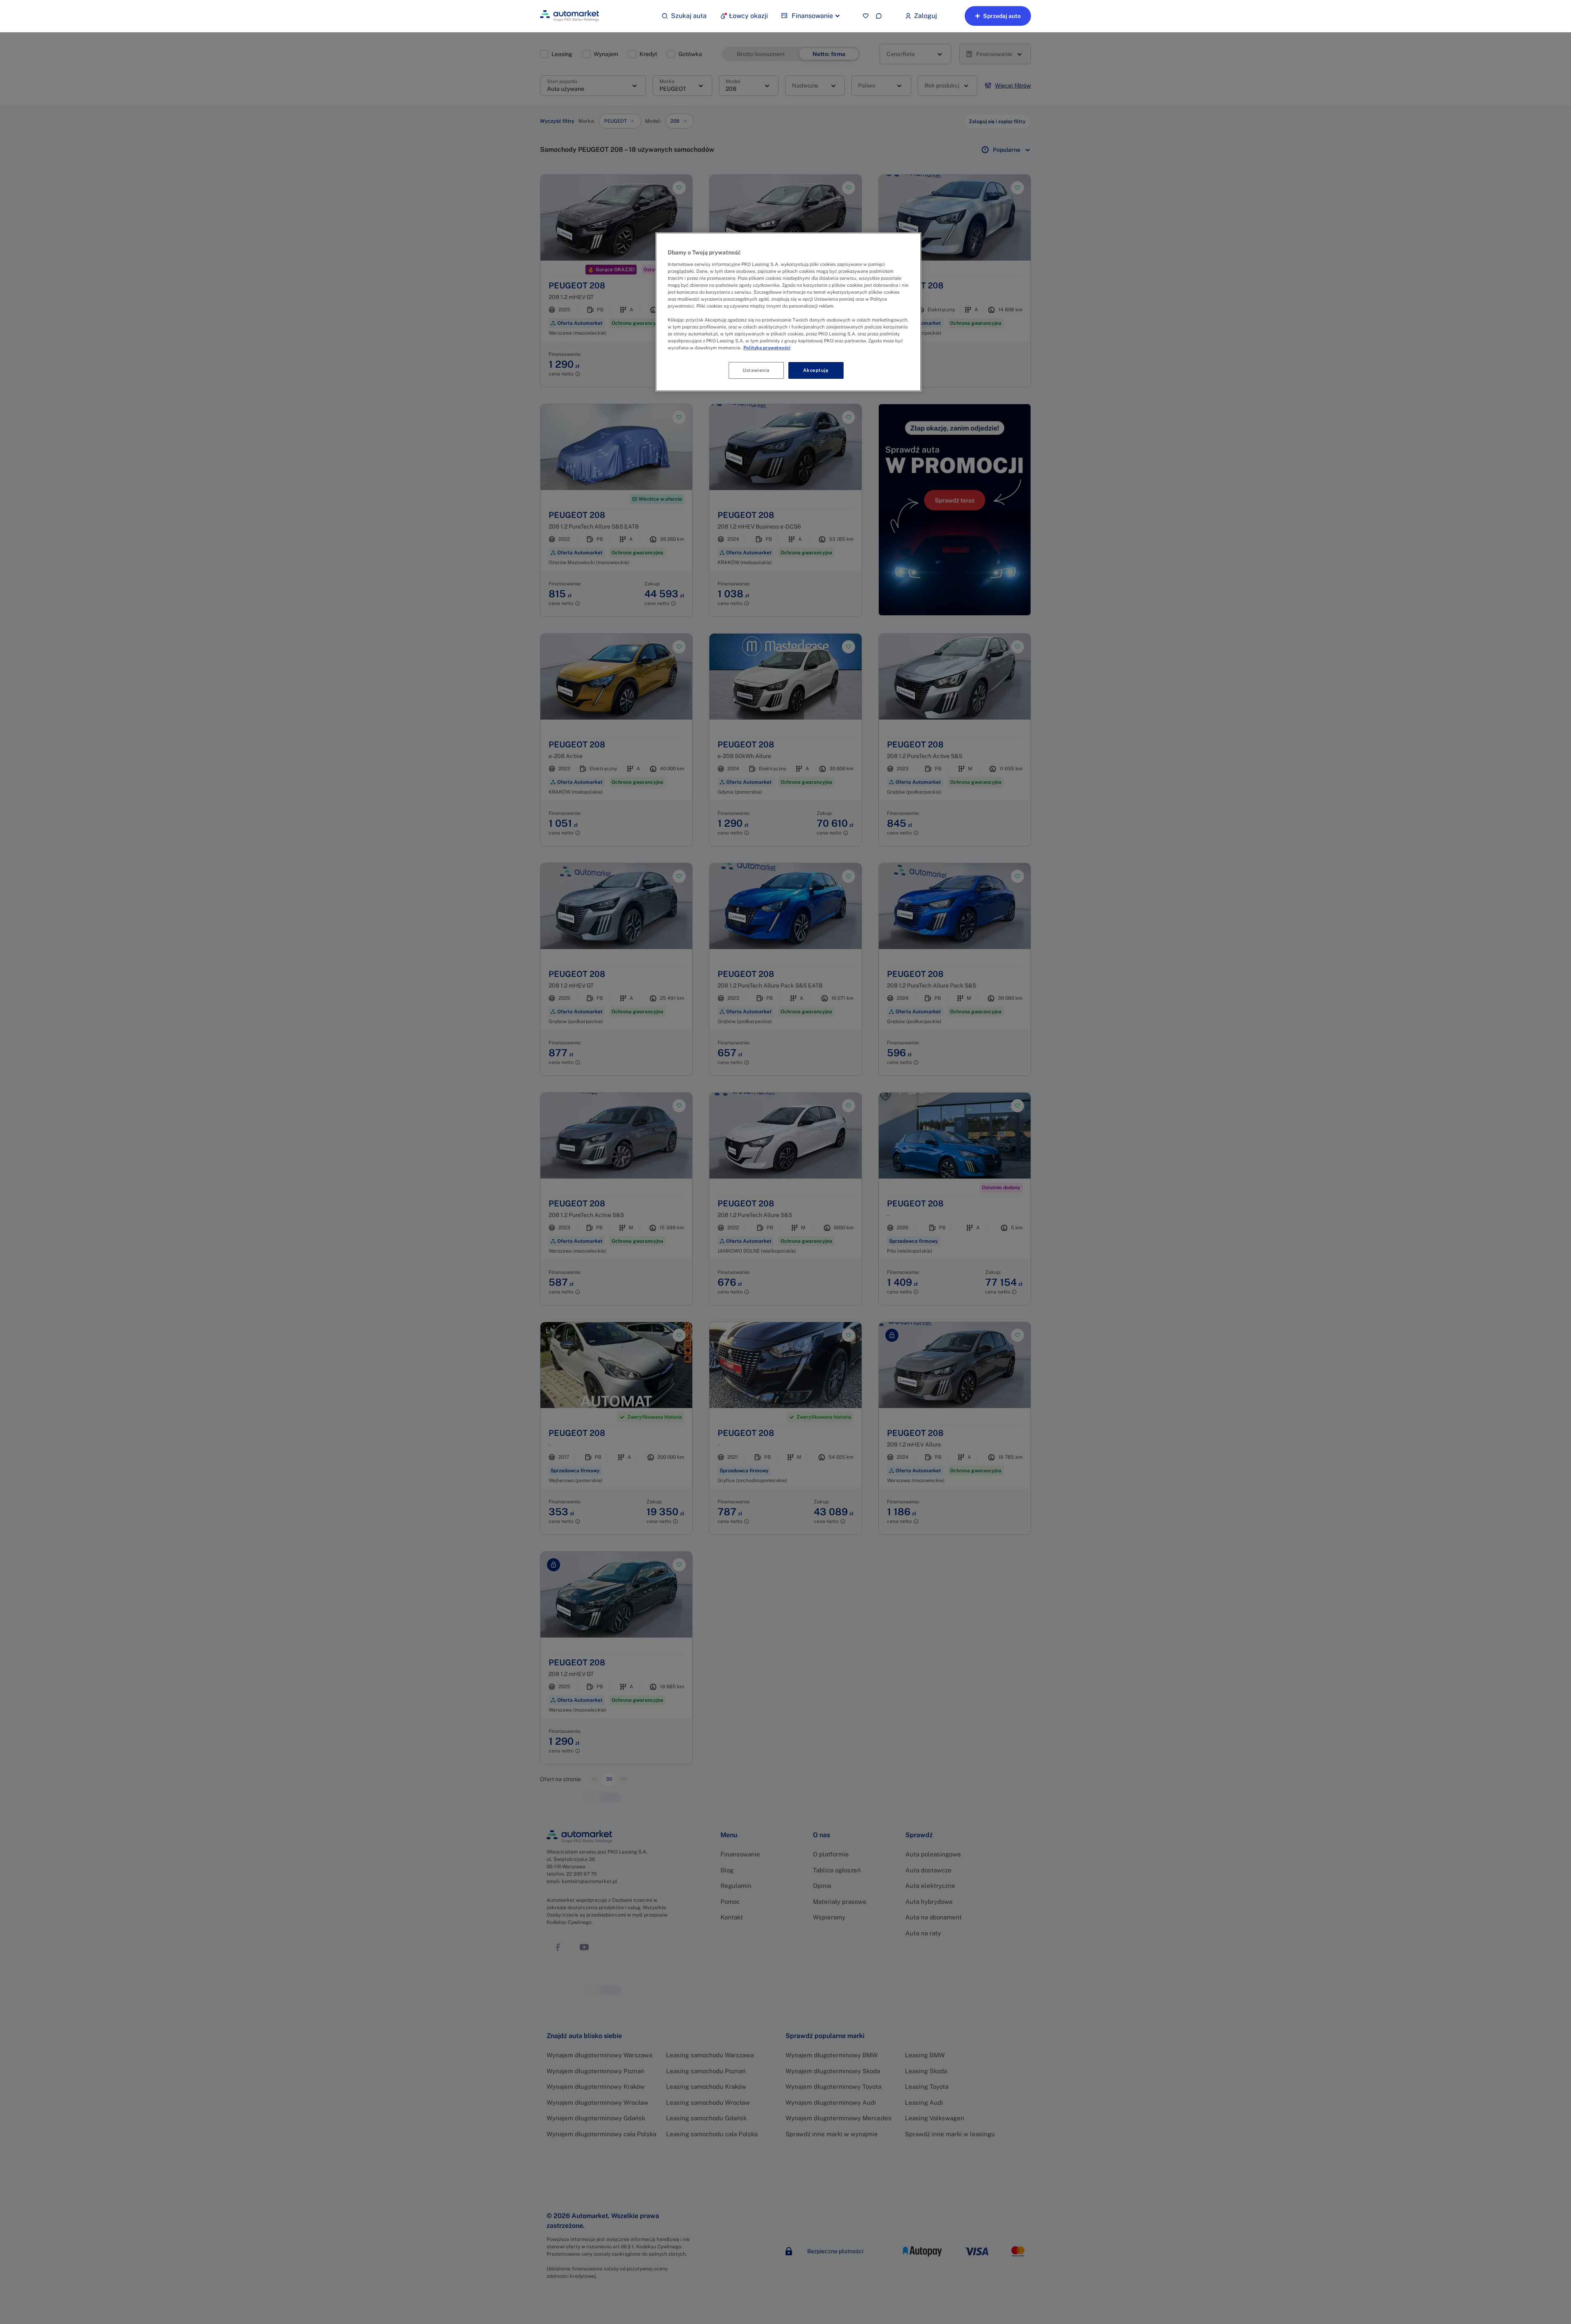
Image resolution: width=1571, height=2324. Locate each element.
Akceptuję (816, 370)
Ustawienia (756, 370)
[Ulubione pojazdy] (866, 16)
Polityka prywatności (767, 348)
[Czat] (879, 16)
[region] (788, 312)
